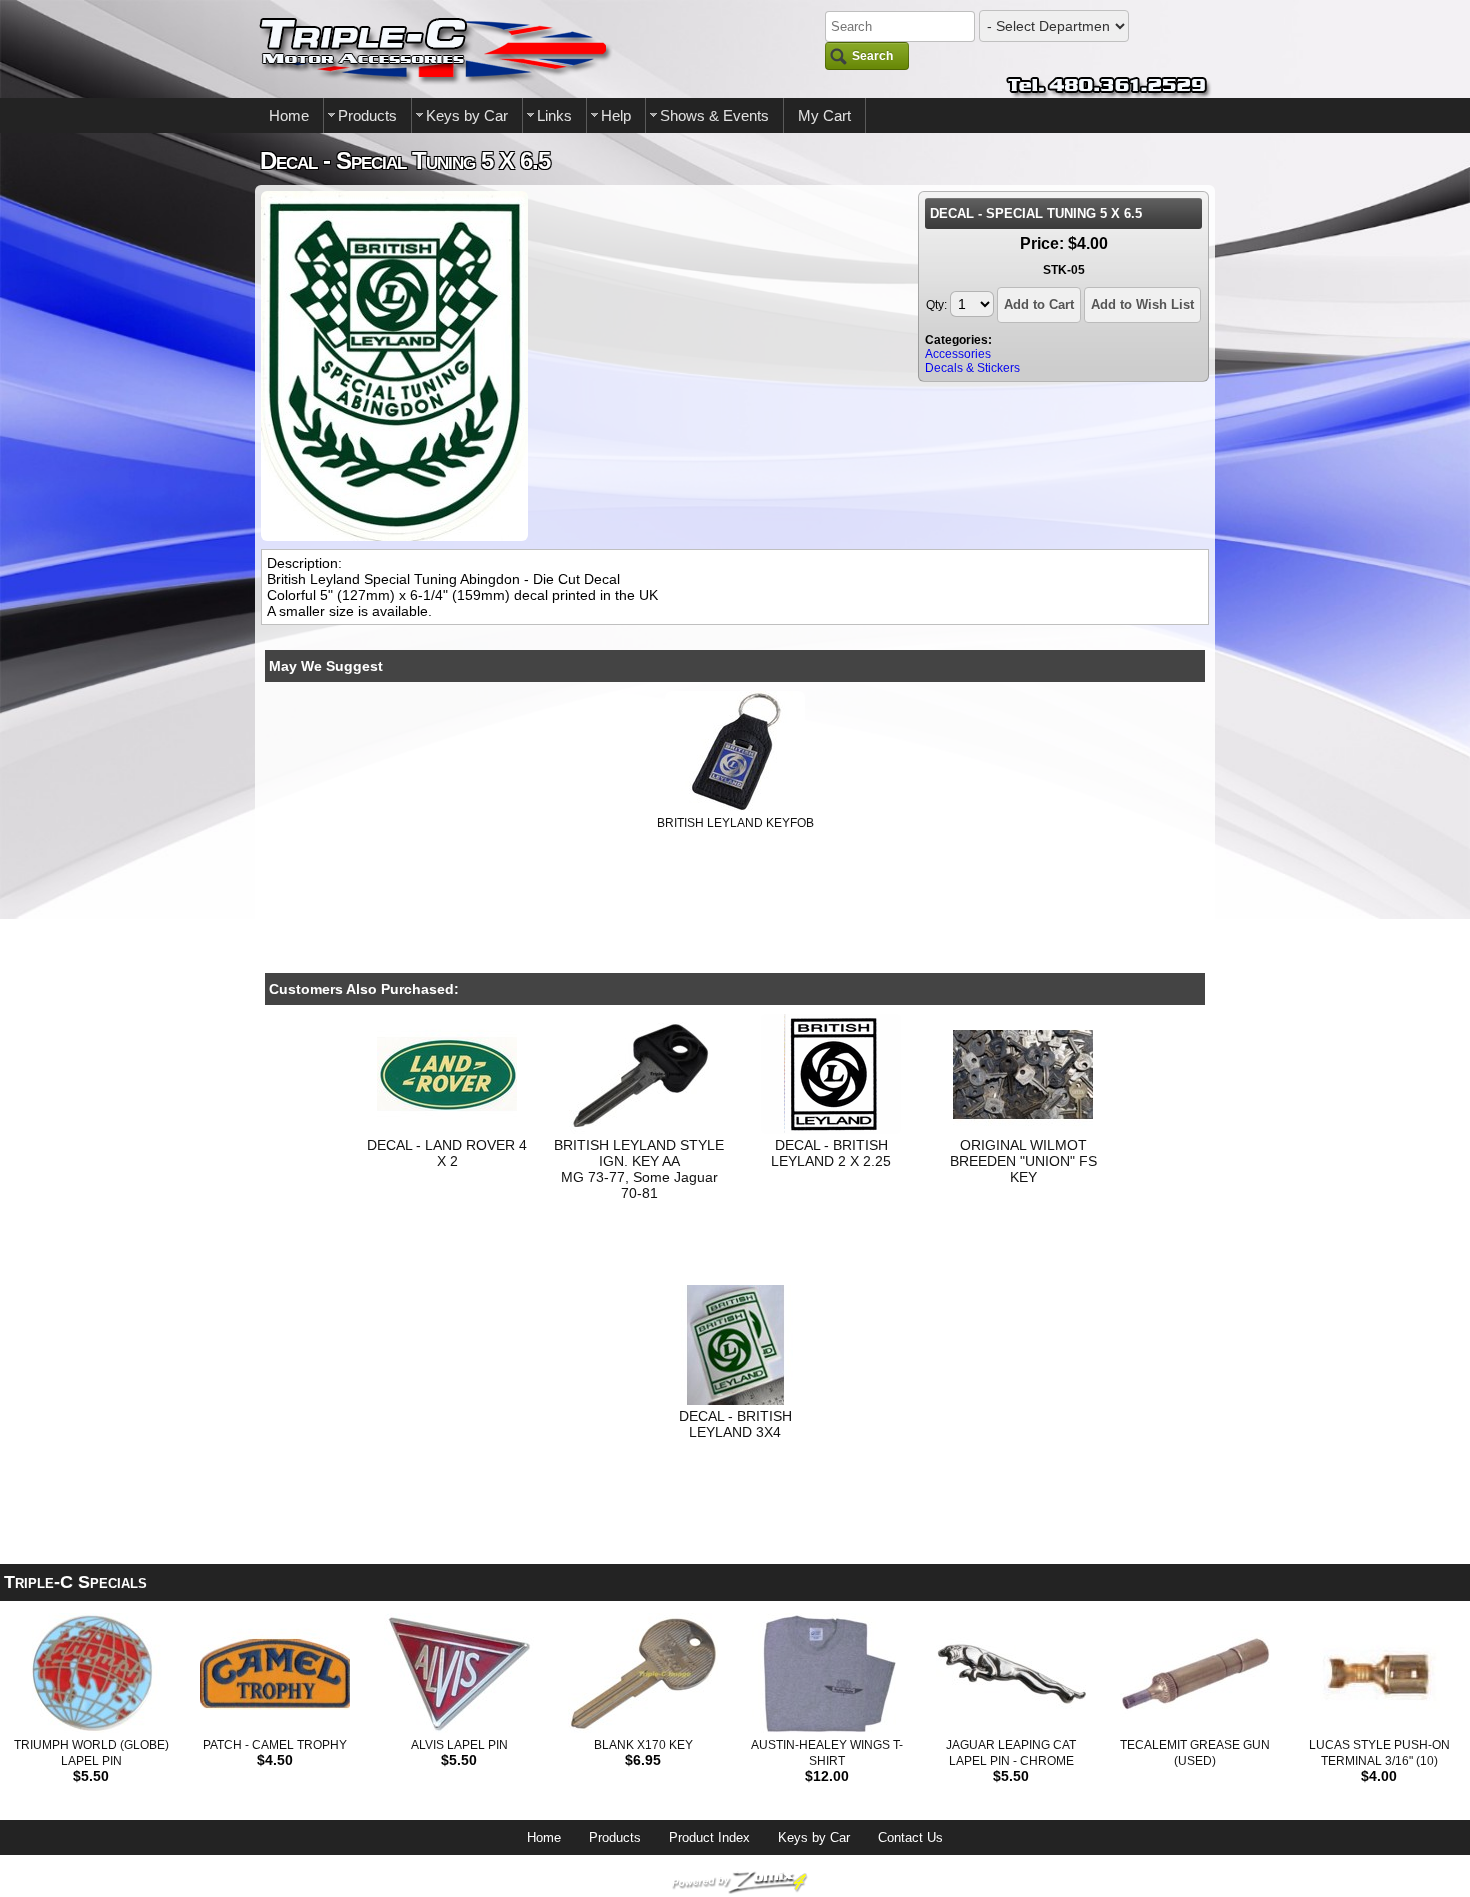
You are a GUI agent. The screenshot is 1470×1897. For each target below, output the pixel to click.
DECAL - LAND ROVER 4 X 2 (447, 1153)
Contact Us (910, 1837)
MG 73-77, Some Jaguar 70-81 (639, 1185)
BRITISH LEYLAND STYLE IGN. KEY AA (639, 1153)
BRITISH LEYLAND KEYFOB (735, 823)
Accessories (958, 354)
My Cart (824, 115)
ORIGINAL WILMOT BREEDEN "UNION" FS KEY (1023, 1161)
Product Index (709, 1837)
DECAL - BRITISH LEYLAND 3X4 (735, 1424)
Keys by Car (467, 115)
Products (367, 115)
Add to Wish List (1142, 304)
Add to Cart (1039, 304)
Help (616, 115)
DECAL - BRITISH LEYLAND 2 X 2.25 (831, 1153)
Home (289, 115)
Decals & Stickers (972, 368)
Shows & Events (714, 115)
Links (554, 115)
